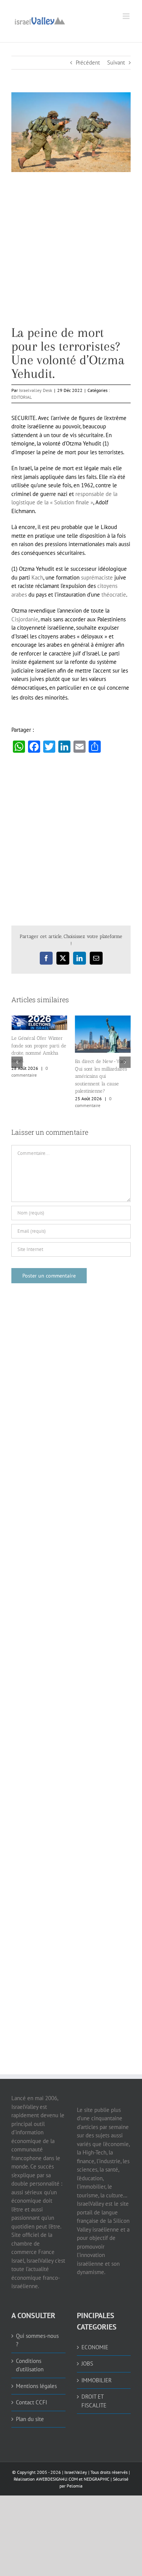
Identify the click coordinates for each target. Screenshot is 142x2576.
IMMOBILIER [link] (97, 2380)
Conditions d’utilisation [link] (30, 2365)
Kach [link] (37, 577)
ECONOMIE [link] (95, 2347)
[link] (40, 20)
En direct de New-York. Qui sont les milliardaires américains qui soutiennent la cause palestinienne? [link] (101, 1076)
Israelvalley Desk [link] (36, 390)
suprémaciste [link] (97, 577)
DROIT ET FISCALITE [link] (94, 2401)
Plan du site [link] (30, 2419)
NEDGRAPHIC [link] (96, 2479)
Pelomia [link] (75, 2486)
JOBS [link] (87, 2364)
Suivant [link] (116, 62)
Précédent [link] (88, 62)
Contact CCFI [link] (31, 2402)
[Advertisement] (71, 255)
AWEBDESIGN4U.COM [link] (57, 2479)
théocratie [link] (114, 595)
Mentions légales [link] (36, 2386)
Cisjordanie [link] (25, 619)
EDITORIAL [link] (22, 397)
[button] (17, 1062)
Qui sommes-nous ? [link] (37, 2340)
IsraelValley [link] (76, 2472)
